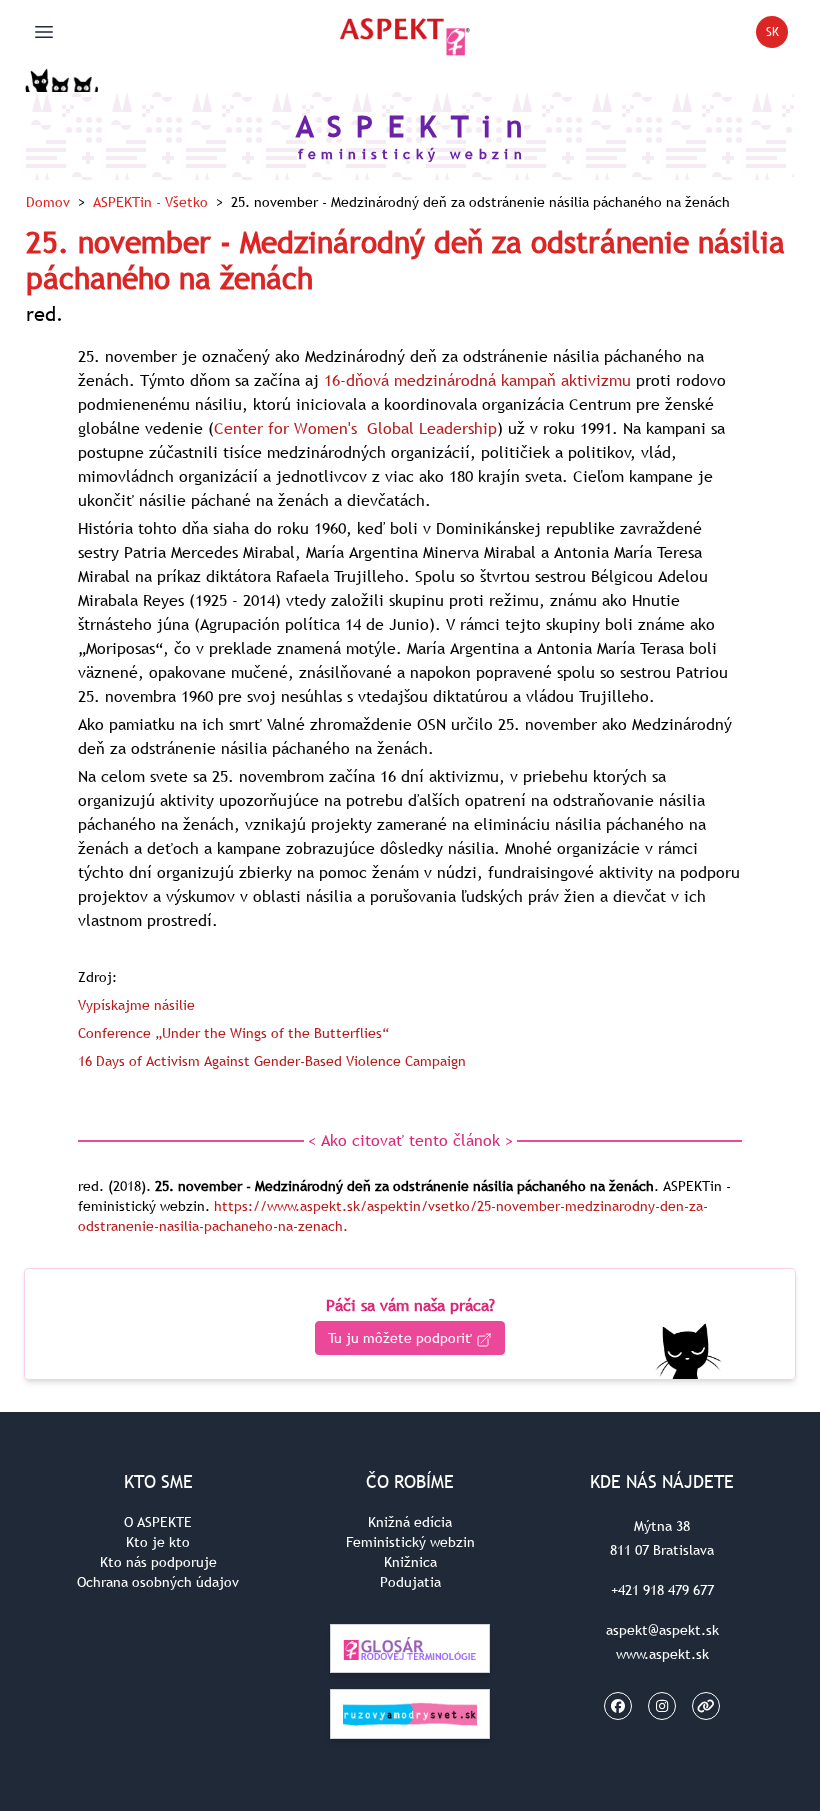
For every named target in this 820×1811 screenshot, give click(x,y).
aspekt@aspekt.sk (662, 1630)
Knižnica (410, 1562)
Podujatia (410, 1582)
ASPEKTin (150, 202)
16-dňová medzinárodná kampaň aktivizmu (477, 380)
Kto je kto (158, 1542)
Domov (48, 202)
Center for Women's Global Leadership (355, 428)
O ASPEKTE (158, 1522)
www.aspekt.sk (662, 1654)
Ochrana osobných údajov (158, 1582)
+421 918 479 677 (662, 1590)
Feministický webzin (410, 1542)
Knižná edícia (410, 1522)
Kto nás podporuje (158, 1562)
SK (777, 35)
